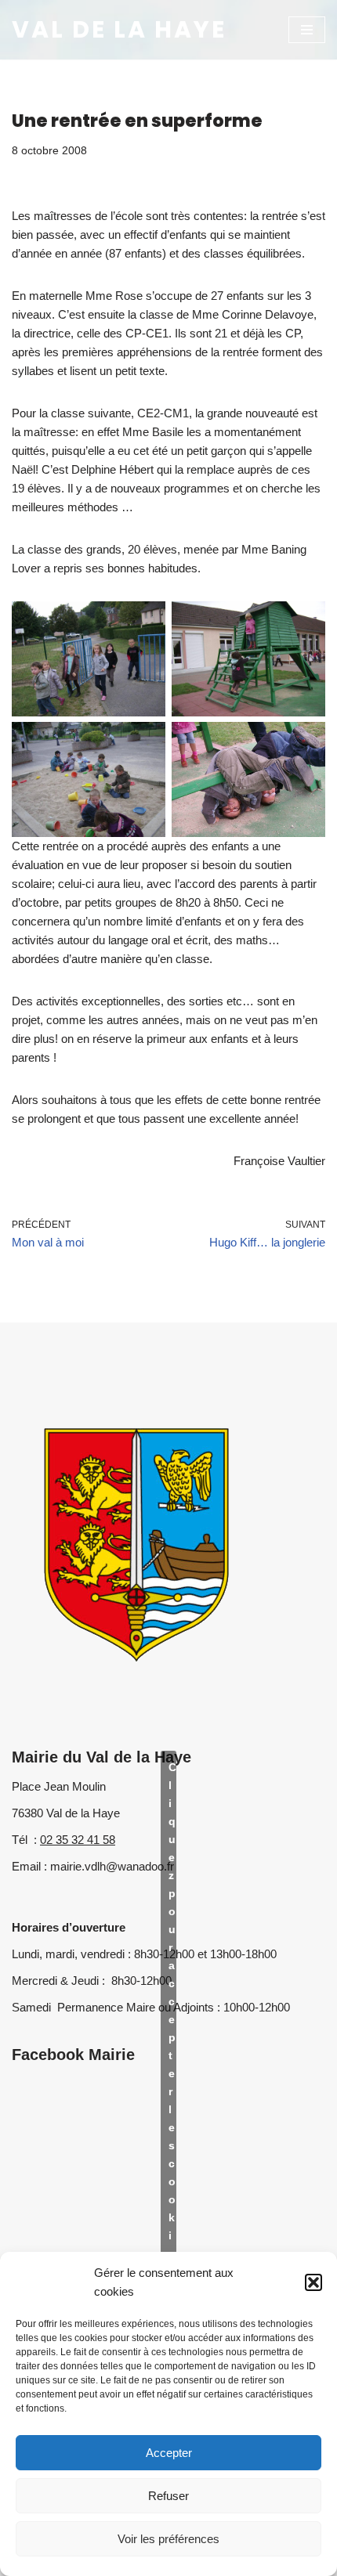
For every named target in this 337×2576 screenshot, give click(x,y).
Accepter (169, 2453)
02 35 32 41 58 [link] (78, 1840)
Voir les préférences (168, 2539)
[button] (313, 2282)
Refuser (168, 2496)
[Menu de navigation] (307, 30)
